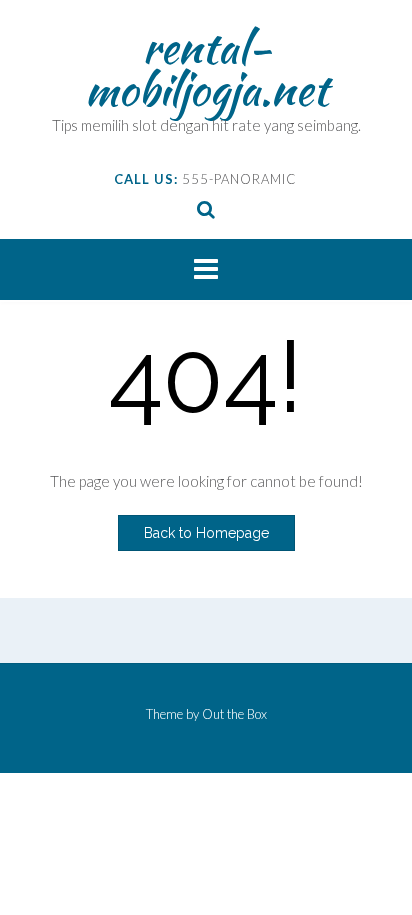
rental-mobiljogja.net (206, 68)
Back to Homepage (206, 533)
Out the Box (234, 714)
